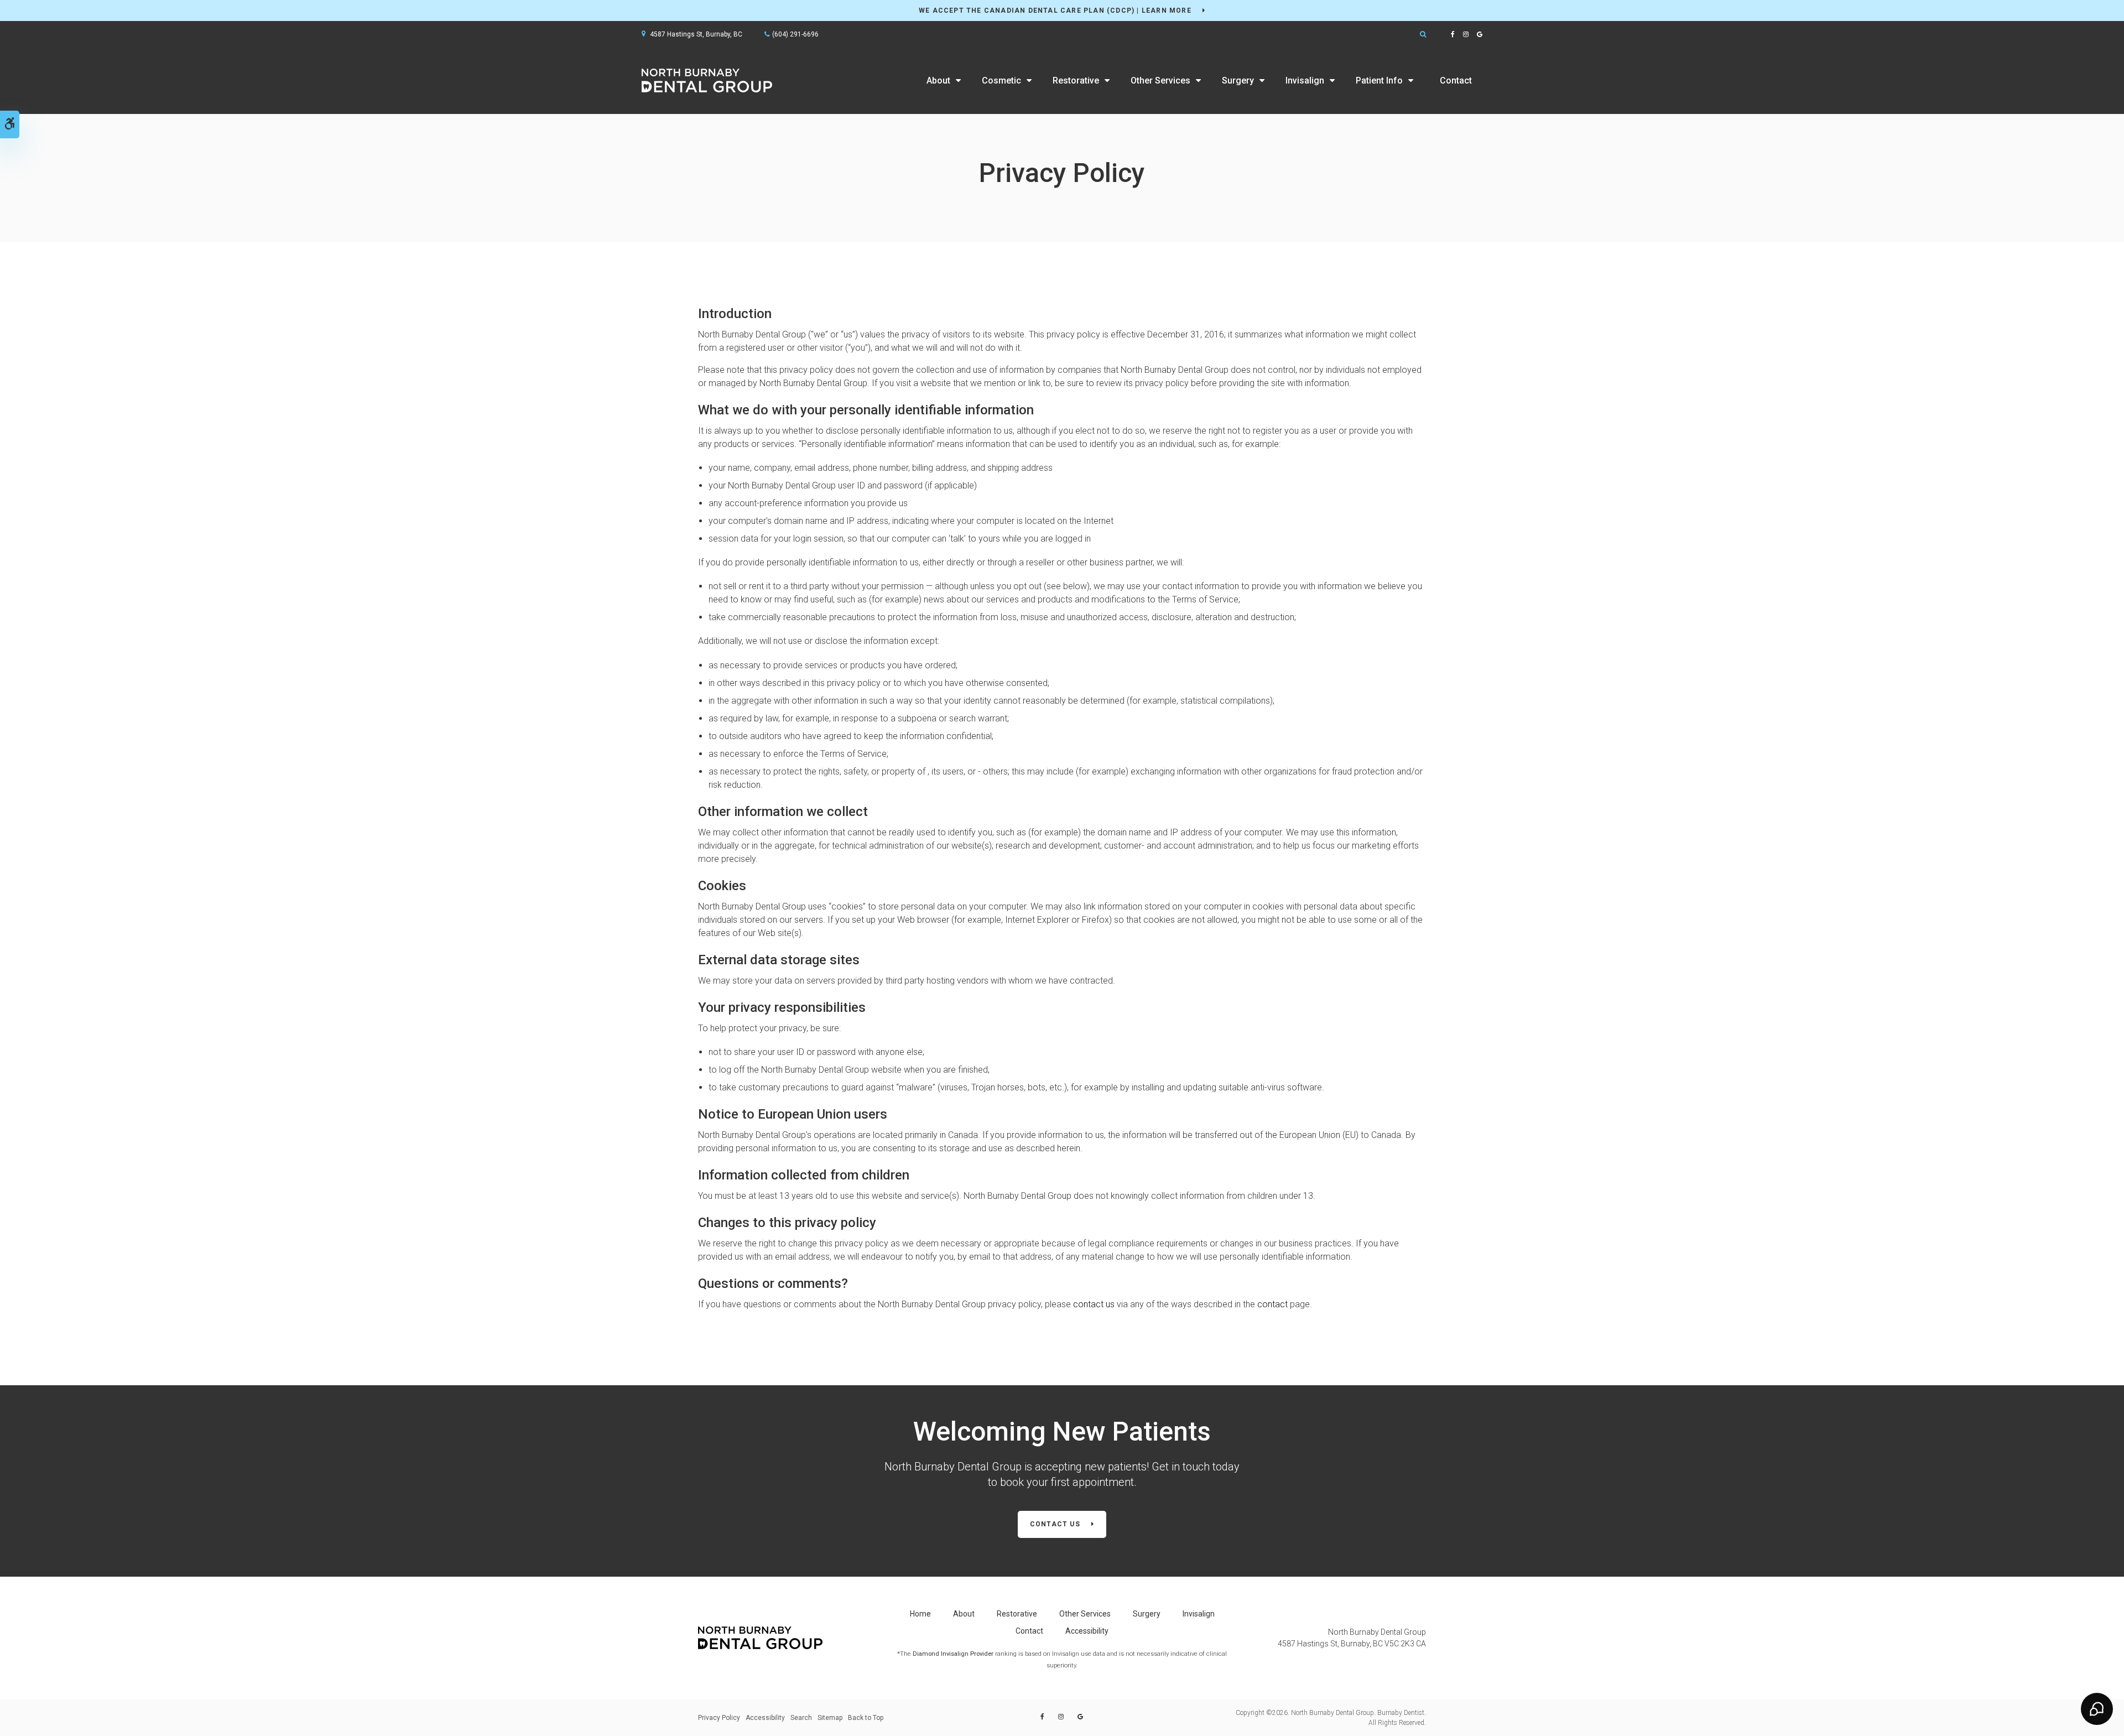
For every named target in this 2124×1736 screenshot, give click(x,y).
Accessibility (1087, 1631)
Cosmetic (1001, 80)
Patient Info (1379, 80)
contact (1272, 1304)
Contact (1456, 80)
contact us (1095, 1304)
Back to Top (866, 1718)
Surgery (1238, 80)
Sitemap (830, 1718)
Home (920, 1614)
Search (801, 1718)
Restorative (1076, 80)
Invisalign (1305, 80)
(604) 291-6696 (795, 34)
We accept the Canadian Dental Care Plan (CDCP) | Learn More (1055, 11)
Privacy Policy (719, 1718)
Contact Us (1055, 1524)
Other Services (1160, 80)
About (938, 80)
